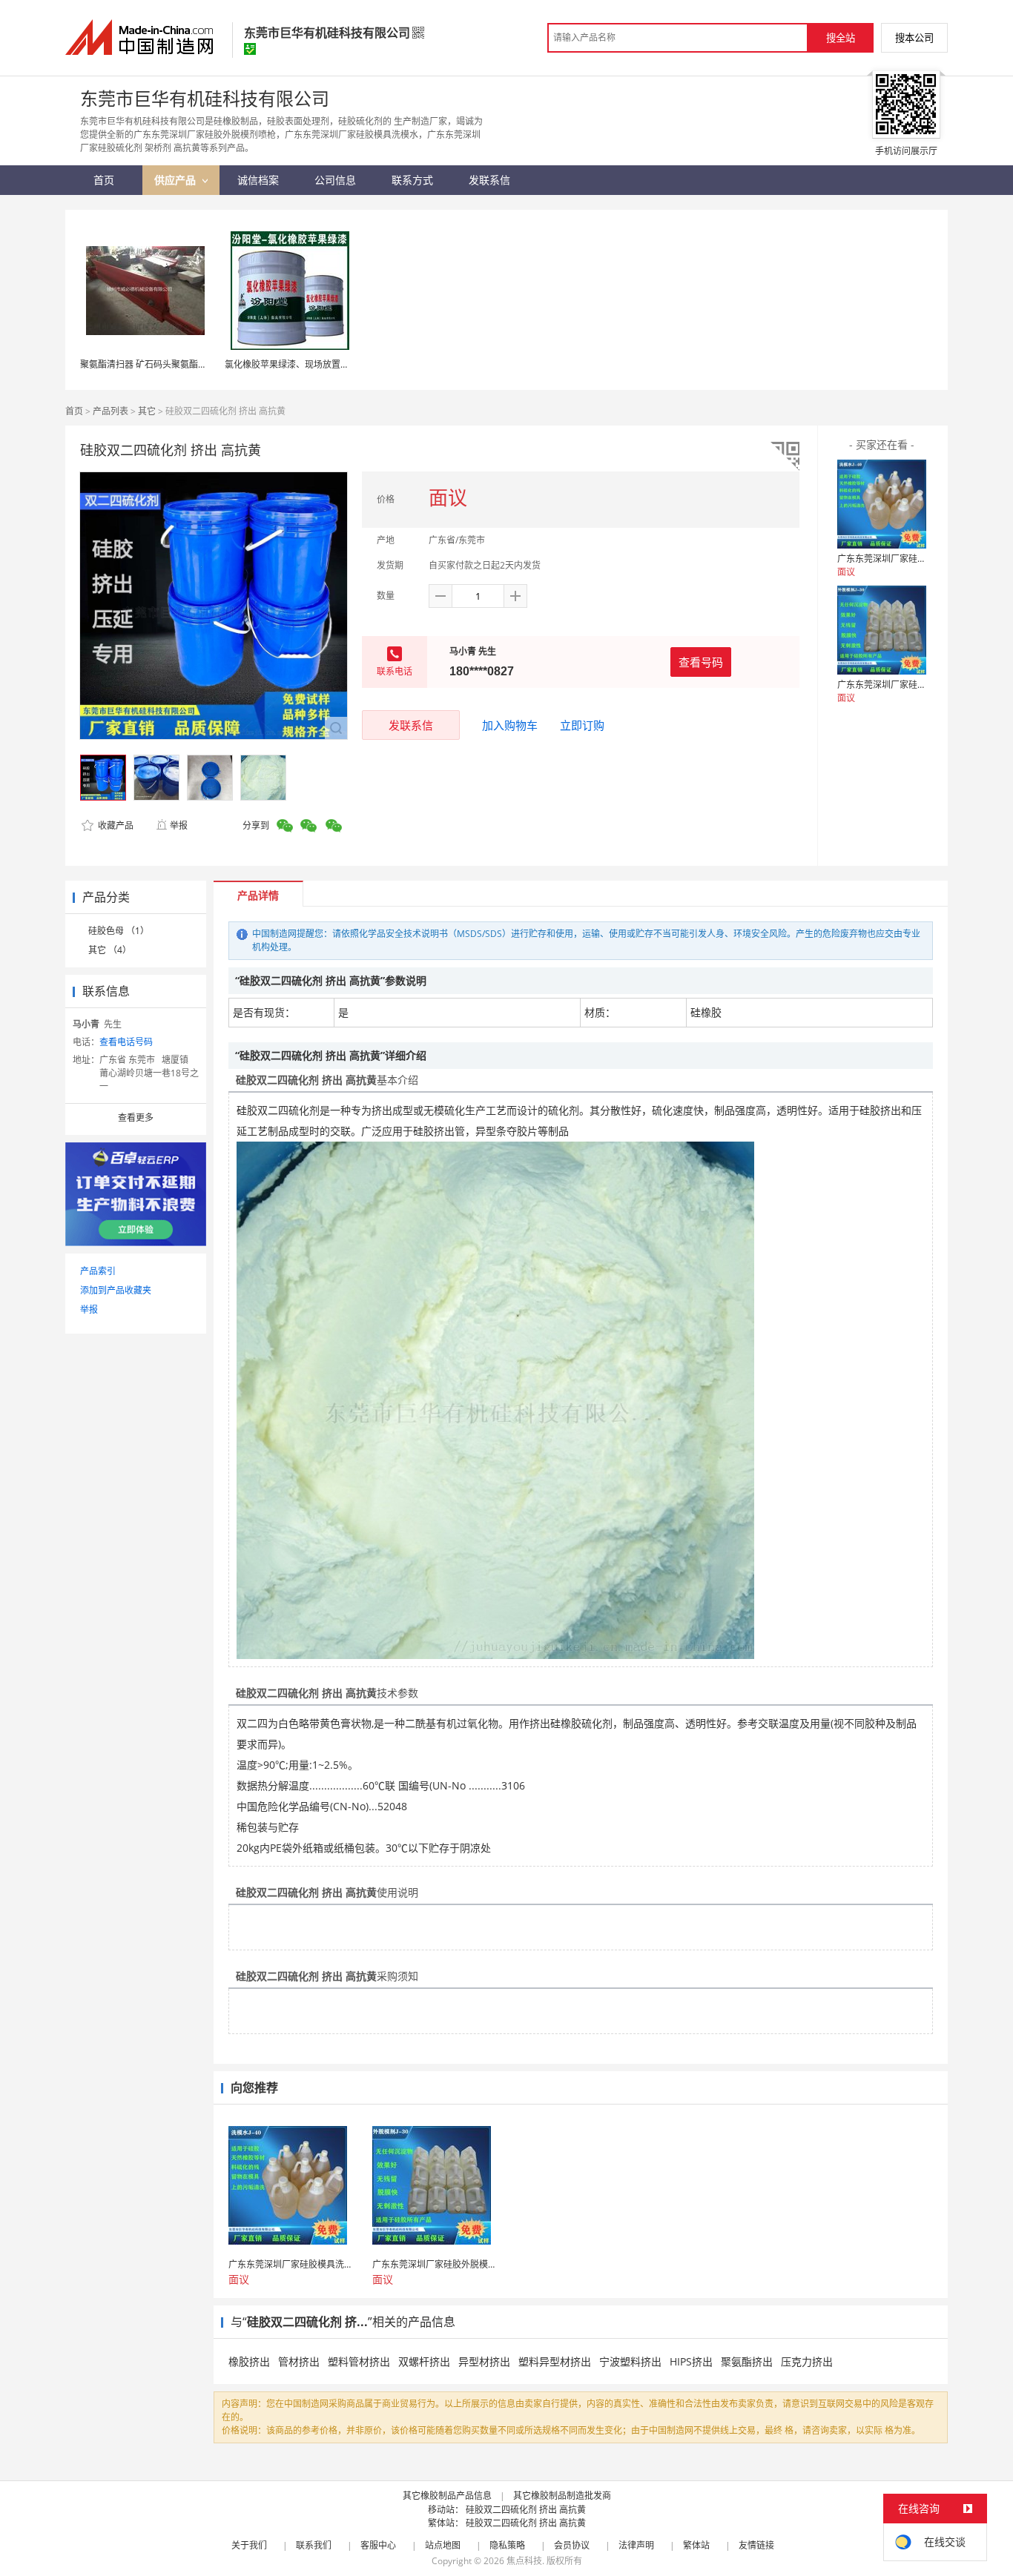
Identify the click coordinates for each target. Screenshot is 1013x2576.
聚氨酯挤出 (747, 2361)
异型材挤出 (484, 2361)
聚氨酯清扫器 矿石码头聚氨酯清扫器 (152, 364)
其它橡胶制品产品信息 (447, 2496)
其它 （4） (110, 950)
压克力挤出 (807, 2361)
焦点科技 (524, 2561)
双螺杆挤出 (424, 2361)
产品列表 (110, 411)
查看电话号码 (126, 1042)
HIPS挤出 (691, 2361)
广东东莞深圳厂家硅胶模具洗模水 (904, 559)
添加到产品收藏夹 (116, 1290)
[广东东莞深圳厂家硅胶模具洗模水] (882, 504)
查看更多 (136, 1118)
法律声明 (636, 2545)
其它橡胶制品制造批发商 (562, 2496)
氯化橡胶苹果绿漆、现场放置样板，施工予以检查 (323, 364)
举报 (179, 825)
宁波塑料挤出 (630, 2361)
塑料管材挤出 (359, 2361)
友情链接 (756, 2545)
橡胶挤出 (249, 2361)
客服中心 (378, 2545)
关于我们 (249, 2545)
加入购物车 (510, 725)
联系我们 (314, 2545)
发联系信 (411, 725)
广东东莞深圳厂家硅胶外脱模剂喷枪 (908, 685)
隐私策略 (507, 2545)
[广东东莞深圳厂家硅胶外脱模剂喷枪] (882, 630)
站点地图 (443, 2545)
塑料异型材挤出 (555, 2361)
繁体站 (696, 2545)
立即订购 (582, 725)
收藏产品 (115, 825)
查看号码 (701, 662)
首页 (74, 411)
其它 (147, 411)
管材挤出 (299, 2361)
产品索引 (98, 1271)
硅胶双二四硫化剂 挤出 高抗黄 (526, 2510)
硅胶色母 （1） (119, 931)
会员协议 (572, 2545)
